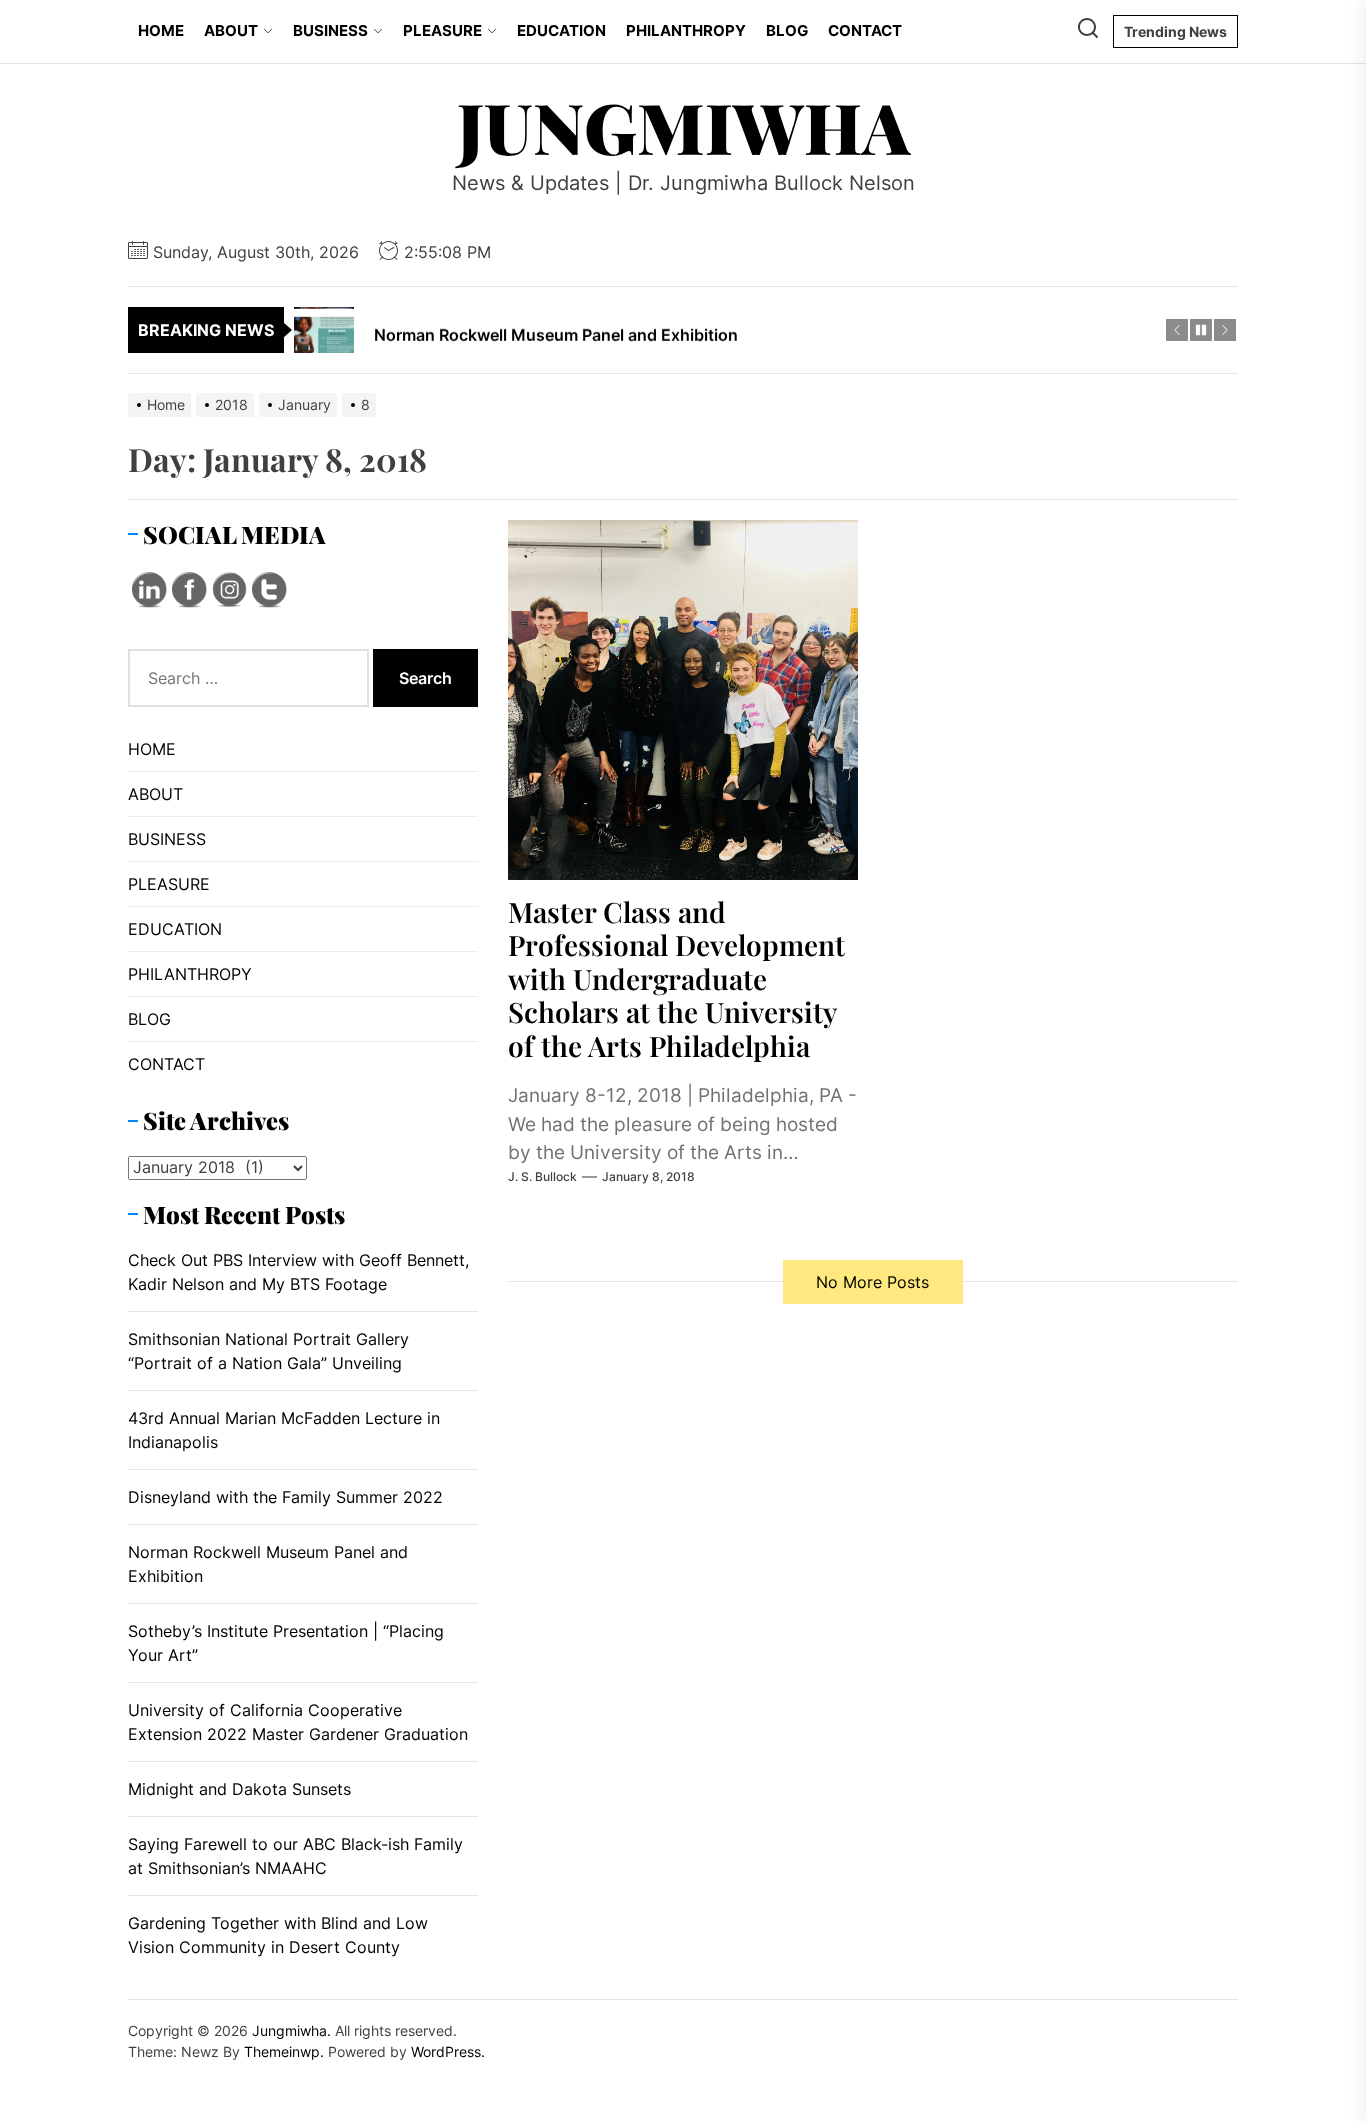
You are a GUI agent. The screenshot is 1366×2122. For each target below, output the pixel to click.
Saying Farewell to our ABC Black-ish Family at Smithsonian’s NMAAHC (295, 1856)
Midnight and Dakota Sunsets (239, 1789)
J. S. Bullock (542, 1176)
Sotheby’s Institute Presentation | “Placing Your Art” (286, 1643)
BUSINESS (330, 30)
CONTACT (865, 30)
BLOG (787, 30)
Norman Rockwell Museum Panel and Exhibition (268, 1564)
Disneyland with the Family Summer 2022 (285, 1497)
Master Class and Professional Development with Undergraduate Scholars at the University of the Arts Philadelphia (676, 978)
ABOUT (231, 30)
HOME (161, 30)
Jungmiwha (683, 126)
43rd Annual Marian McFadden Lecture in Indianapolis (284, 1430)
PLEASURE (442, 30)
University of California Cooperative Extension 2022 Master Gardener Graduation (298, 1722)
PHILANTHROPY (686, 30)
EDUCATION (561, 30)
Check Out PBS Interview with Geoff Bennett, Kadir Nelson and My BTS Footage (298, 1272)
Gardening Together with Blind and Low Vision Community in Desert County (278, 1935)
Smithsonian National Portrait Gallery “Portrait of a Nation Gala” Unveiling (268, 1351)
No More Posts (872, 1282)
